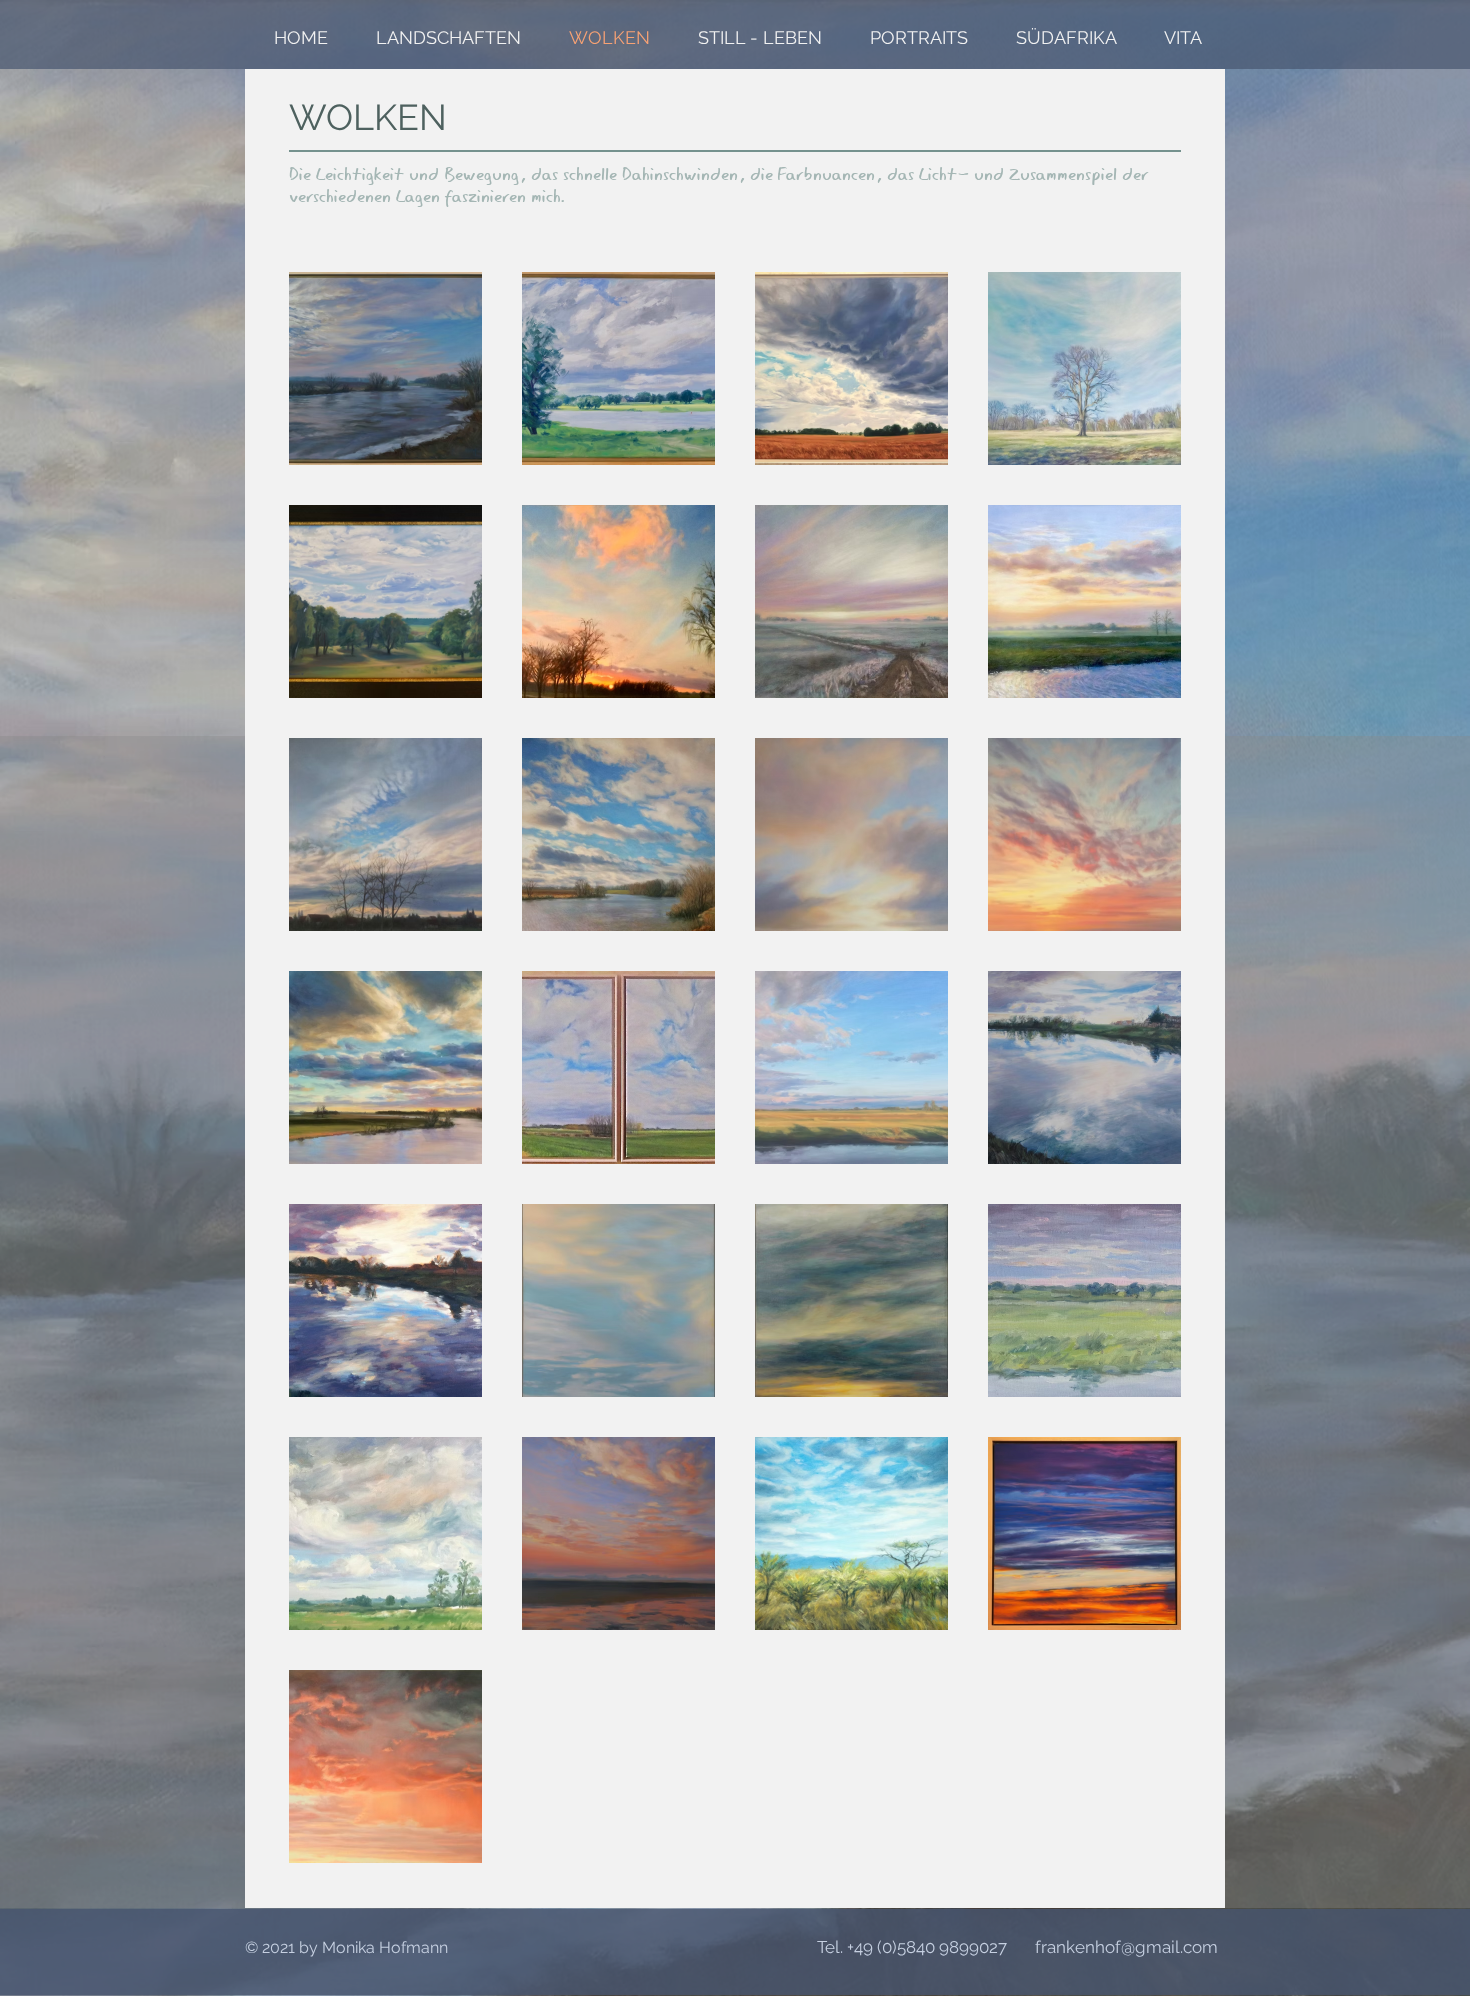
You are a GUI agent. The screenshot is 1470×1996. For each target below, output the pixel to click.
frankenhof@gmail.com (1126, 1947)
